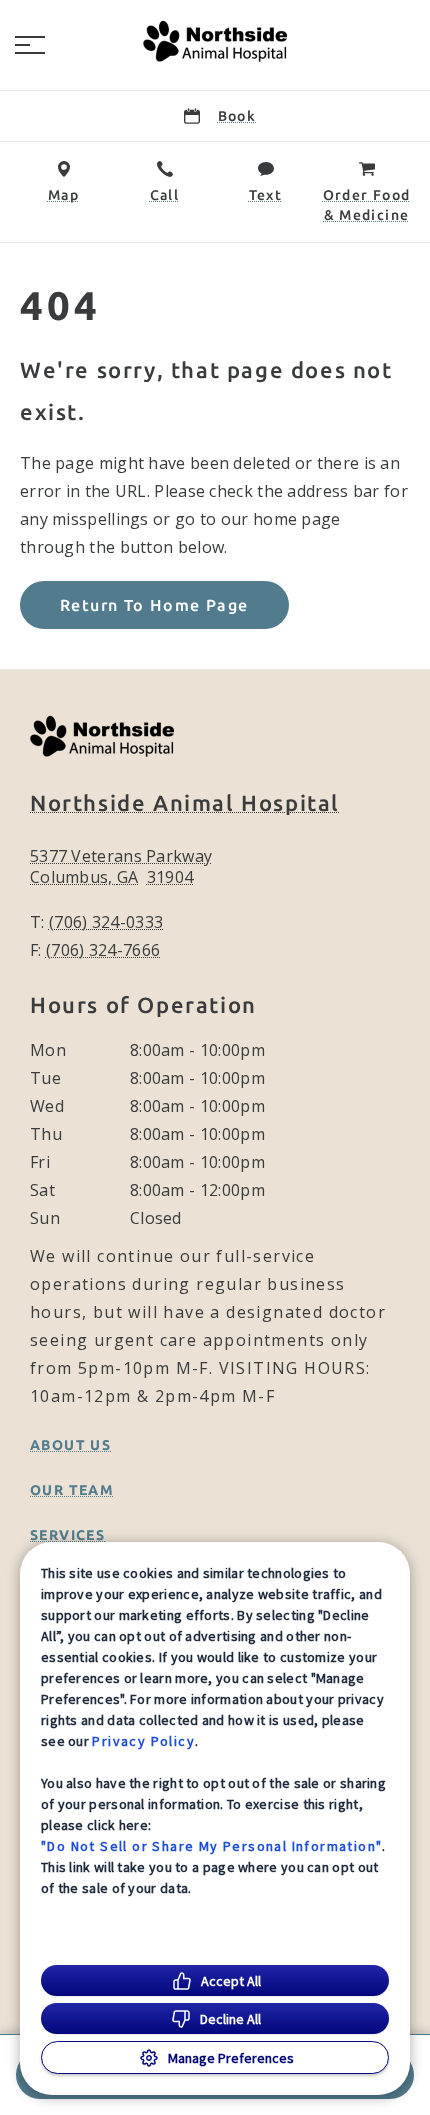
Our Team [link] (72, 1490)
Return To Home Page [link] (154, 605)
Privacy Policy (143, 1741)
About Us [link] (70, 1445)
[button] (30, 45)
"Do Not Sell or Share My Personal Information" (211, 1846)
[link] (215, 41)
